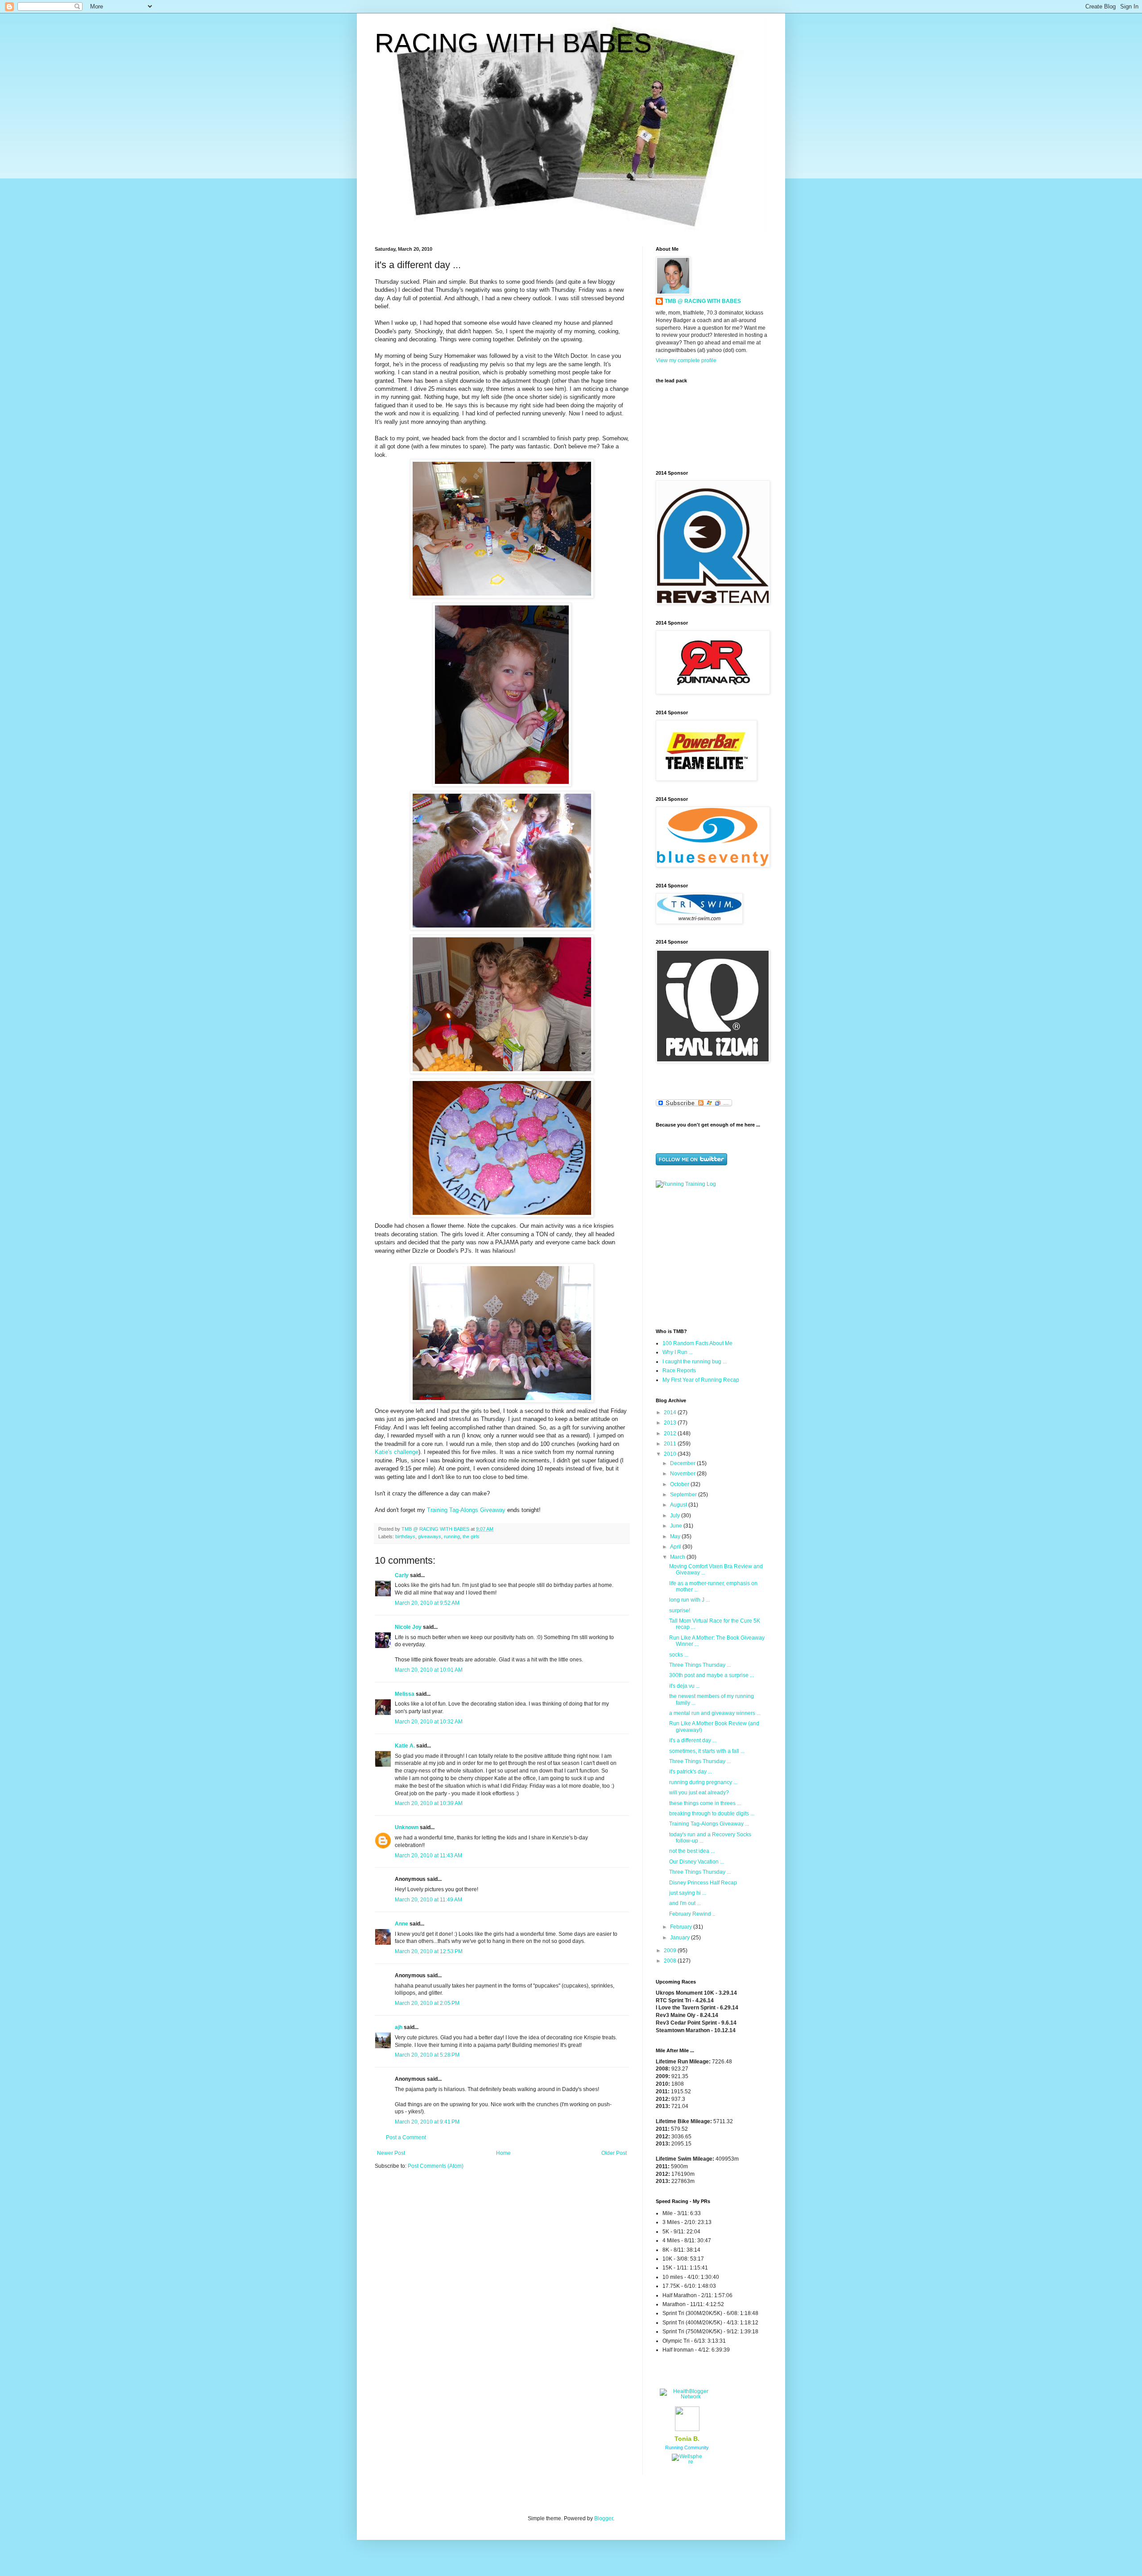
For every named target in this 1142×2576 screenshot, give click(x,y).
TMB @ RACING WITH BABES (703, 301)
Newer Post (391, 2153)
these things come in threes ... (705, 1803)
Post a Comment (406, 2137)
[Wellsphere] (687, 2462)
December (683, 1463)
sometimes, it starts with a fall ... (707, 1751)
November (683, 1474)
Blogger (604, 2518)
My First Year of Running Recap (701, 1380)
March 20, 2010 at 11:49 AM (428, 1900)
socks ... (679, 1655)
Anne (401, 1924)
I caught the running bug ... (695, 1362)
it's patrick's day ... (691, 1772)
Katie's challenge (397, 1452)
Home (503, 2153)
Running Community (687, 2448)
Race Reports (679, 1371)
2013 (671, 1423)
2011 (671, 1444)
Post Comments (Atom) (436, 2166)
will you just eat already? (699, 1793)
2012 (671, 1433)
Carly (402, 1575)
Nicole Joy (408, 1627)
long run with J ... (689, 1600)
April (676, 1547)
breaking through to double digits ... (712, 1814)
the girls (471, 1536)
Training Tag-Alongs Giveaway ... (709, 1824)
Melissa (405, 1694)
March (678, 1557)
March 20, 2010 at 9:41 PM (427, 2122)
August (679, 1505)
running (452, 1536)
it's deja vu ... (685, 1686)
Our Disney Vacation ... (697, 1862)
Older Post (614, 2153)
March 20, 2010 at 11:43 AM (428, 1855)
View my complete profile (686, 360)
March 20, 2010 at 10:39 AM (429, 1803)
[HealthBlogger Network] (687, 2397)
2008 (671, 1961)
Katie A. (405, 1746)
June (677, 1526)
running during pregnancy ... (703, 1782)
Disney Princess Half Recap (703, 1883)
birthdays (405, 1536)
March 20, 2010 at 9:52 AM (427, 1603)
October (680, 1484)
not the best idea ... (692, 1851)
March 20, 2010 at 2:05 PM (427, 2003)
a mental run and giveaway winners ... (715, 1713)
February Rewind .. (692, 1914)
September (684, 1495)
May (676, 1536)
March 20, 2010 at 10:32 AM (429, 1722)
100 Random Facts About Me (697, 1343)
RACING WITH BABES (513, 43)
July (676, 1516)
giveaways (430, 1536)
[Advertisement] (712, 1257)
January (681, 1938)
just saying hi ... (688, 1893)
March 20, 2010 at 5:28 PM (427, 2055)
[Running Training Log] (686, 1184)
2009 (671, 1951)
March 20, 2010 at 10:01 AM (429, 1670)
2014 (671, 1412)
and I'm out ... (685, 1903)
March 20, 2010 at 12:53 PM (429, 1951)
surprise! (680, 1611)
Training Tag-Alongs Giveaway (467, 1510)
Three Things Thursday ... (700, 1665)
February (682, 1927)
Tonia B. (687, 2439)
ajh (399, 2027)
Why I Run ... (678, 1352)
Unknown (407, 1827)
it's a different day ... (693, 1740)
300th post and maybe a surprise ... (712, 1675)
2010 (671, 1454)
